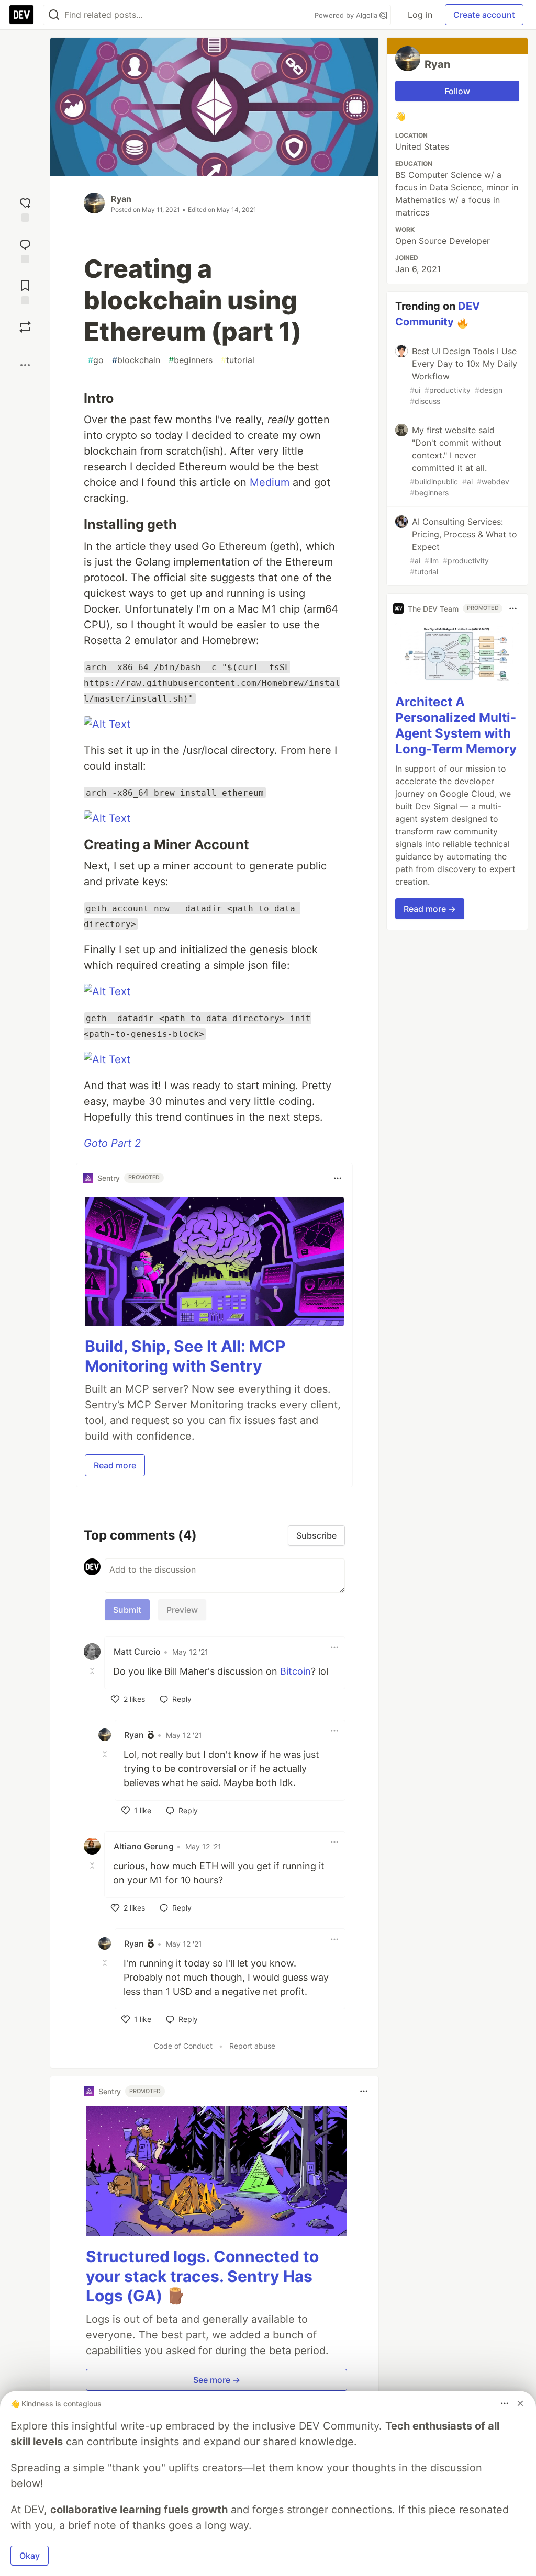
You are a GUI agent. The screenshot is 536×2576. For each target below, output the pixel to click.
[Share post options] (25, 365)
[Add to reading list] (25, 291)
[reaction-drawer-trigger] (25, 208)
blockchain (136, 360)
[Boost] (25, 327)
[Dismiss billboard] (520, 2403)
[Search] (54, 15)
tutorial (238, 360)
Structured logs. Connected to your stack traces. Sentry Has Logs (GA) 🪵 (202, 2276)
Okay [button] (30, 2556)
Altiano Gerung (144, 1846)
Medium (270, 482)
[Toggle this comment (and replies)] (93, 1670)
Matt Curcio (137, 1652)
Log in (420, 15)
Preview (182, 1610)
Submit (127, 1610)
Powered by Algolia (347, 15)
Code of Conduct (183, 2046)
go (96, 360)
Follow (457, 91)
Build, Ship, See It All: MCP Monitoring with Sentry (185, 1356)
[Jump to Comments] (25, 250)
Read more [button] (115, 1465)
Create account (484, 15)
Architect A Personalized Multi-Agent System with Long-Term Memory (456, 725)
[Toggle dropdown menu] (338, 1178)
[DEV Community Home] (21, 15)
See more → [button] (217, 2380)
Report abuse (252, 2046)
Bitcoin (295, 1671)
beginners (191, 360)
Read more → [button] (430, 909)
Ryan (121, 199)
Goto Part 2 (112, 1143)
